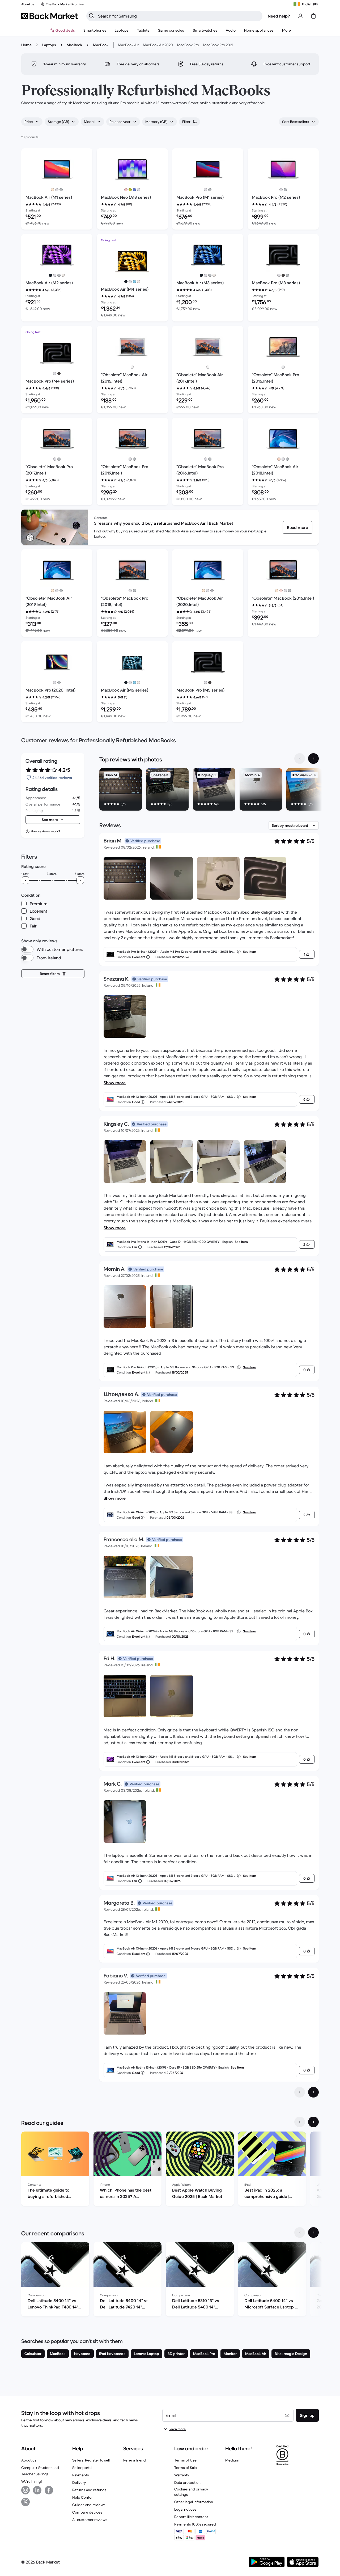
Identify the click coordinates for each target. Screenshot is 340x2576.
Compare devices (87, 2512)
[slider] (25, 880)
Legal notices (185, 2509)
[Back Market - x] (25, 2502)
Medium (232, 2460)
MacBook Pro (188, 45)
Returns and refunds (89, 2490)
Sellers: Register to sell (91, 2460)
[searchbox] (179, 16)
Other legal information (194, 2502)
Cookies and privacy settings (191, 2492)
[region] (209, 790)
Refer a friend (135, 2460)
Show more (115, 1083)
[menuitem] (95, 30)
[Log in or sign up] (301, 16)
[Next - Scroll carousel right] (313, 759)
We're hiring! (31, 2481)
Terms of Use (185, 2460)
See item (250, 952)
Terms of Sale (186, 2468)
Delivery (79, 2482)
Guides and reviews (89, 2505)
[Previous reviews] (300, 2092)
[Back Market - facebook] (49, 2490)
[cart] (313, 16)
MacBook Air (128, 45)
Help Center (82, 2497)
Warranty (182, 2475)
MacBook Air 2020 (158, 45)
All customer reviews (90, 2520)
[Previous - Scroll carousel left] (300, 759)
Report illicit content (191, 2517)
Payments (81, 2475)
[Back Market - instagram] (25, 2490)
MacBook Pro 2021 (218, 45)
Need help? (279, 16)
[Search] (92, 16)
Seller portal (82, 2468)
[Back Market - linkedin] (37, 2490)
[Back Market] (50, 16)
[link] (297, 527)
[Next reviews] (313, 2092)
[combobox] (32, 122)
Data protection (187, 2482)
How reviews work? (45, 831)
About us (29, 2460)
